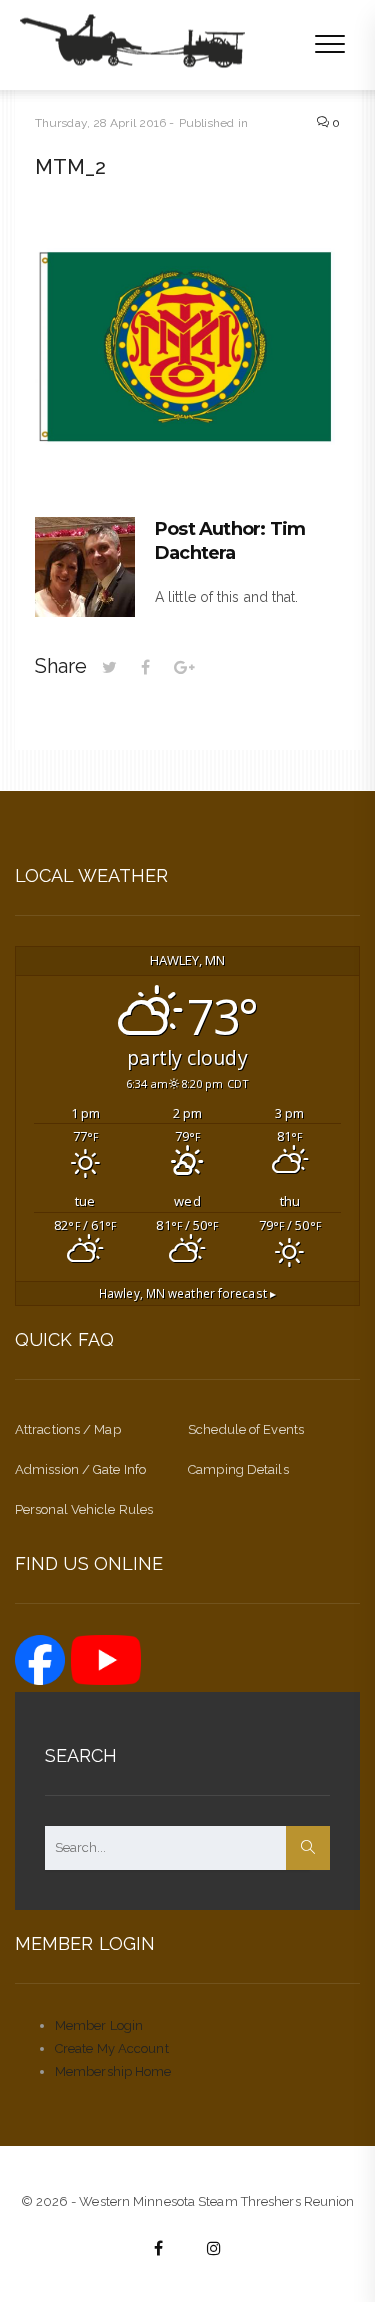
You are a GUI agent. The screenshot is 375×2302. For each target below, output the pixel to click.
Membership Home (113, 2071)
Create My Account (112, 2048)
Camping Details (238, 1469)
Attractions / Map (68, 1429)
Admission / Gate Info (80, 1469)
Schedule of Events (246, 1429)
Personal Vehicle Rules (84, 1509)
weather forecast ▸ (187, 1293)
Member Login (99, 2025)
